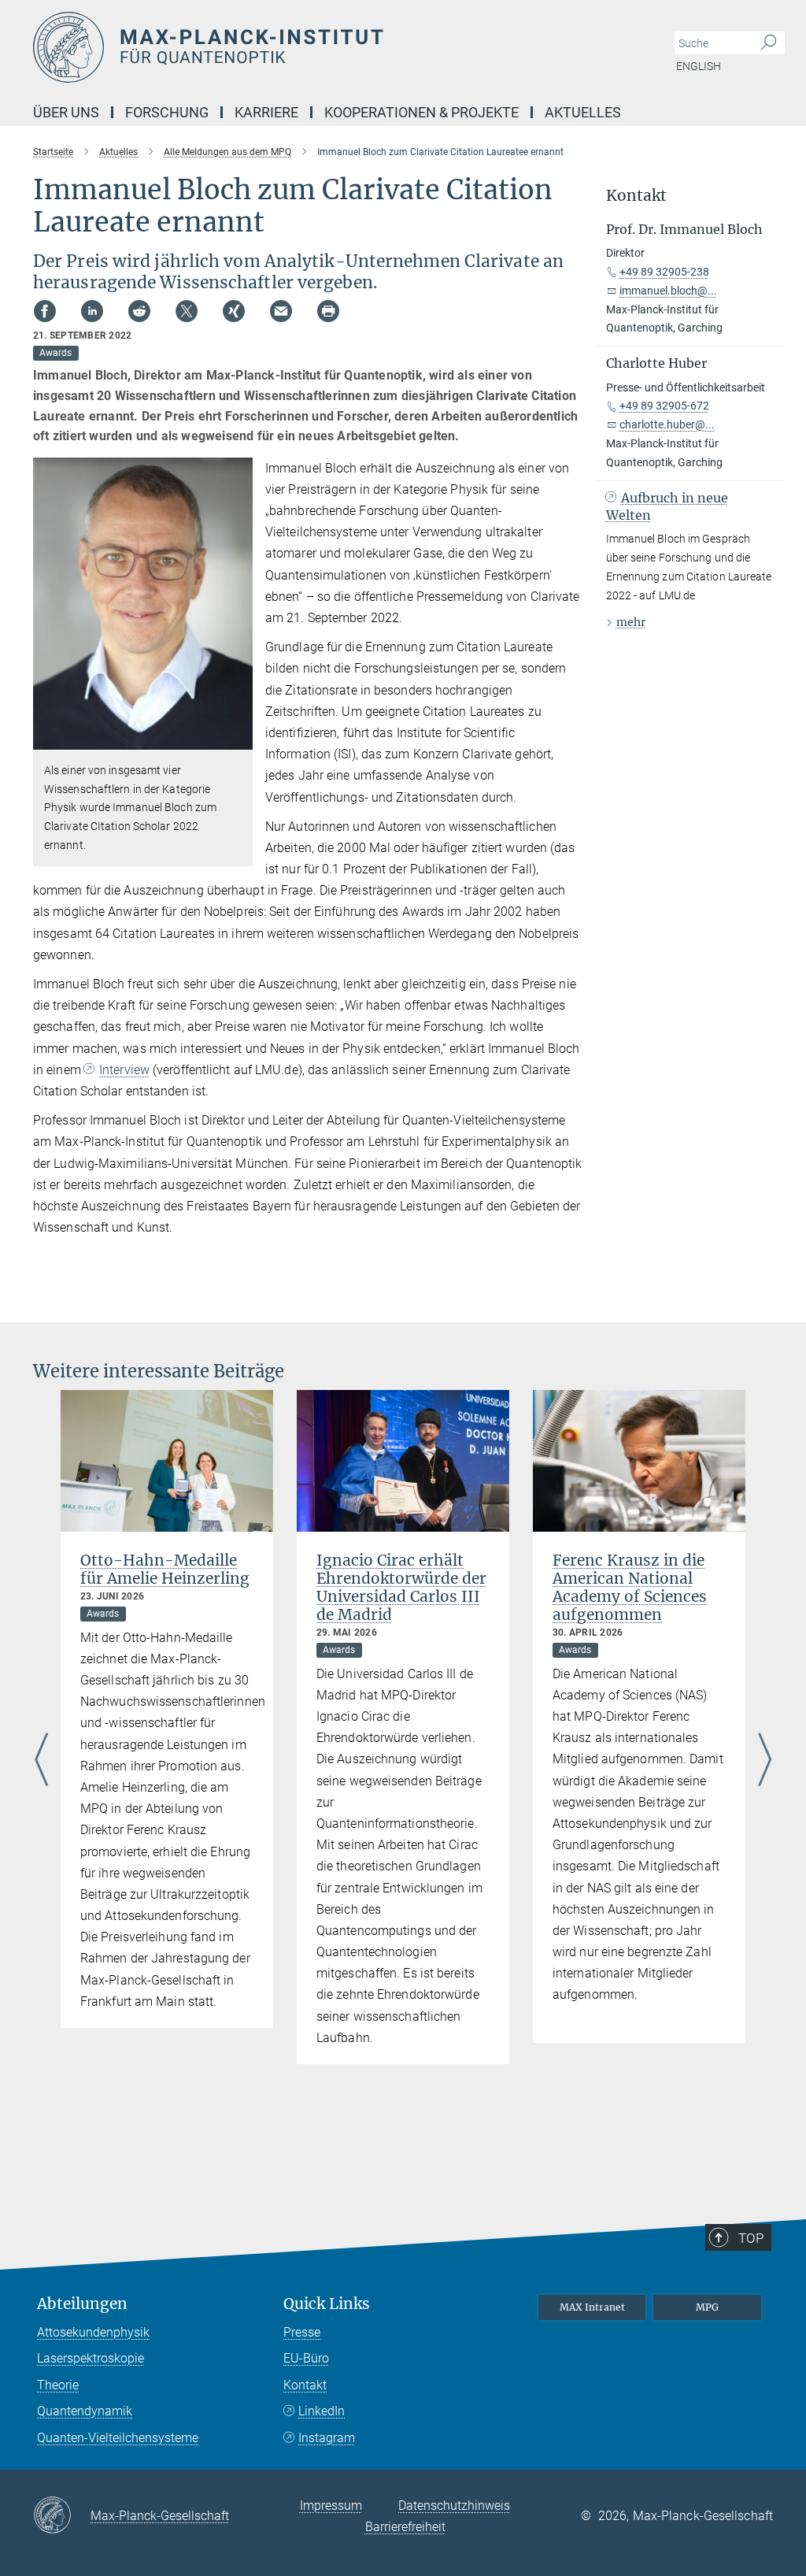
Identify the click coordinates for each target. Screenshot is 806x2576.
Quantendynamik (85, 2411)
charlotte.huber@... (667, 424)
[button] (239, 739)
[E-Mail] (281, 311)
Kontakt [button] (636, 196)
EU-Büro (306, 2358)
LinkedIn (322, 2411)
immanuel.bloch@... (668, 291)
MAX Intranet (592, 2307)
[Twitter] (187, 311)
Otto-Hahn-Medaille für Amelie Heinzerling (165, 1569)
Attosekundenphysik (93, 2332)
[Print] (328, 311)
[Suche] (769, 43)
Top (751, 2238)
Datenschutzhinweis (454, 2506)
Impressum (331, 2506)
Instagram (327, 2438)
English (699, 66)
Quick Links (327, 2304)
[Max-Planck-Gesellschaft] (62, 2516)
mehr (631, 622)
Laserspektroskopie (91, 2358)
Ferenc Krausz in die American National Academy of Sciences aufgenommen (630, 1587)
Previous (41, 1761)
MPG (707, 2307)
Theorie (58, 2385)
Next (765, 1761)
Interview (124, 1070)
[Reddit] (139, 311)
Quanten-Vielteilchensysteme (118, 2438)
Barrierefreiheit (405, 2527)
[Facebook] (45, 311)
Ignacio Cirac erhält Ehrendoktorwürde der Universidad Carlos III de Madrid (401, 1587)
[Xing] (234, 311)
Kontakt (305, 2385)
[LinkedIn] (92, 311)
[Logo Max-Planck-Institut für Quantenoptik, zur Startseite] (328, 47)
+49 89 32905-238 (664, 272)
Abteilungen (82, 2304)
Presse (302, 2332)
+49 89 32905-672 (664, 406)
